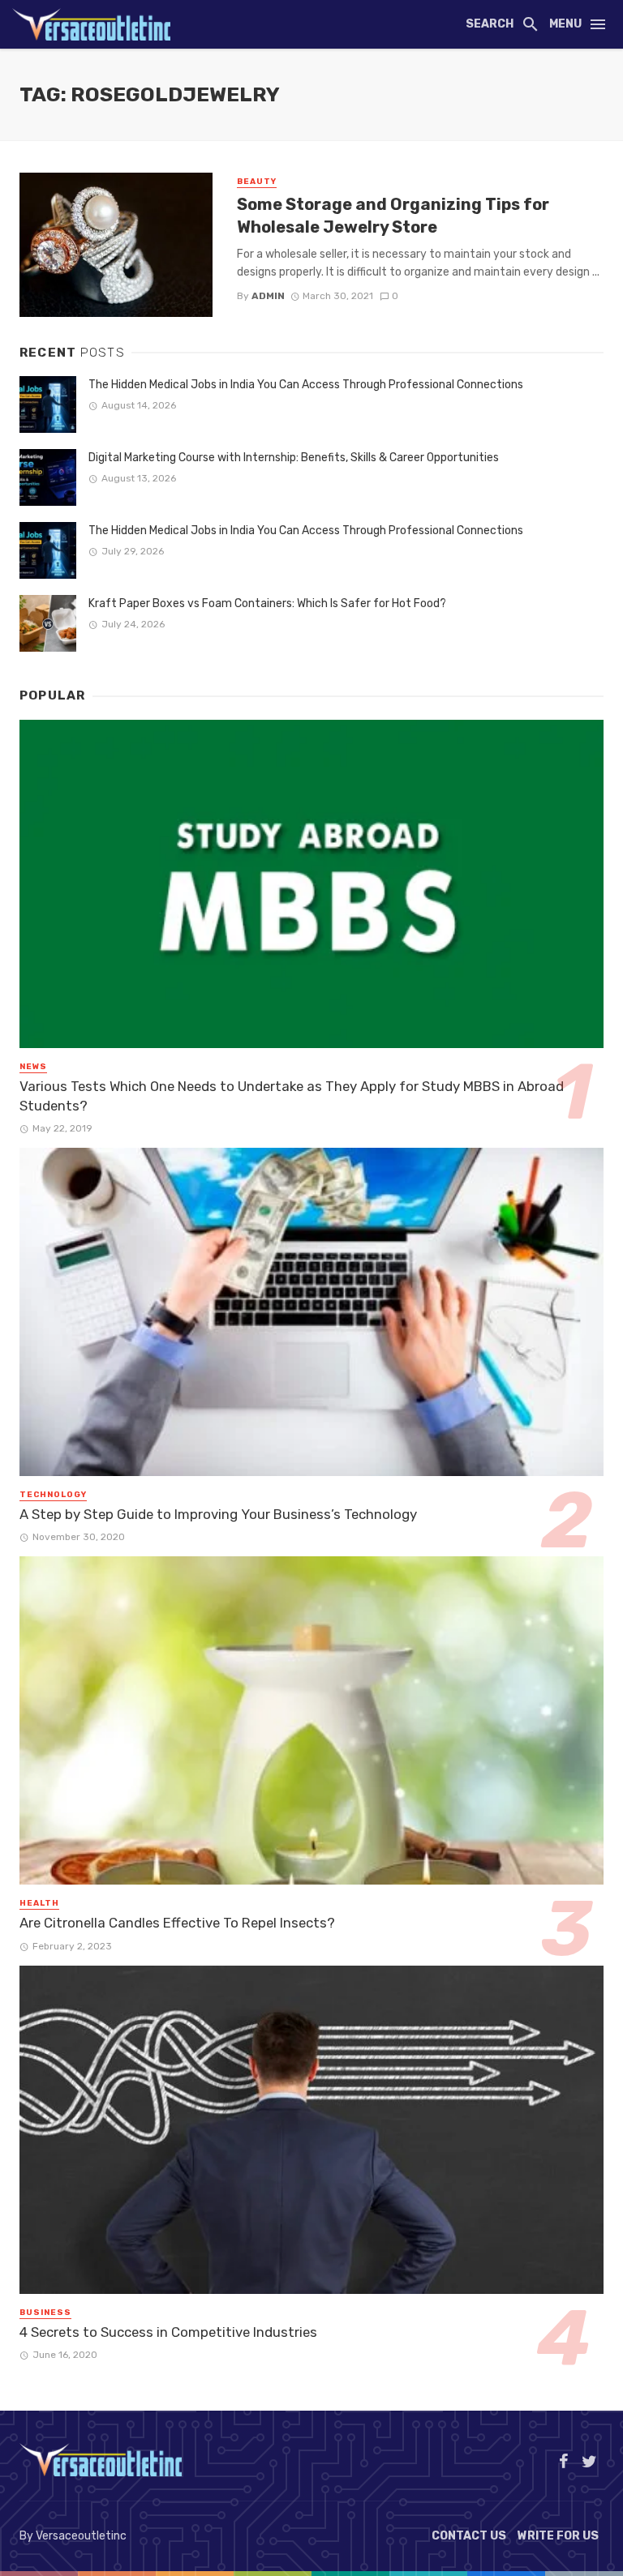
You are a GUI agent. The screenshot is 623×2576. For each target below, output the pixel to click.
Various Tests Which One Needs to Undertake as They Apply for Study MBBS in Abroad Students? (292, 1096)
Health (39, 1903)
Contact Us (469, 2536)
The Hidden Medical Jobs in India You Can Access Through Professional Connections (306, 385)
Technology (53, 1495)
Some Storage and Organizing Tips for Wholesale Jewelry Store (393, 216)
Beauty (257, 182)
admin (268, 296)
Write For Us (558, 2536)
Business (45, 2313)
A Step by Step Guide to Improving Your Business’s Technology (218, 1514)
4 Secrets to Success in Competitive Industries (168, 2332)
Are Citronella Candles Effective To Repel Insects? (177, 1923)
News (33, 1067)
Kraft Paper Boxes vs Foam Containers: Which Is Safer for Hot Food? (267, 603)
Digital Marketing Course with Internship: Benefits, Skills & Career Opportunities (294, 458)
